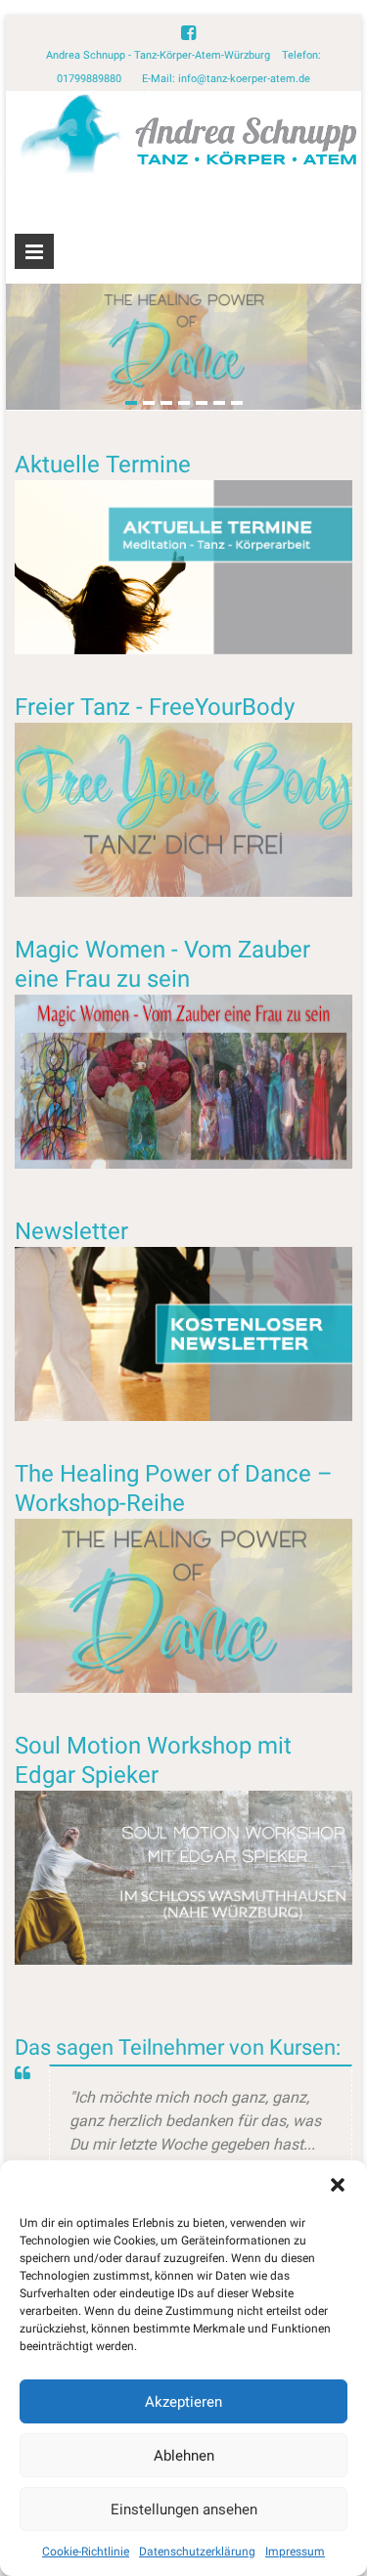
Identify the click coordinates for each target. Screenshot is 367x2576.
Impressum (295, 2552)
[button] (338, 2185)
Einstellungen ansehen (184, 2509)
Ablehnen (184, 2456)
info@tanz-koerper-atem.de (244, 79)
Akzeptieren (183, 2402)
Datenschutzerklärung (197, 2552)
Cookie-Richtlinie (86, 2552)
